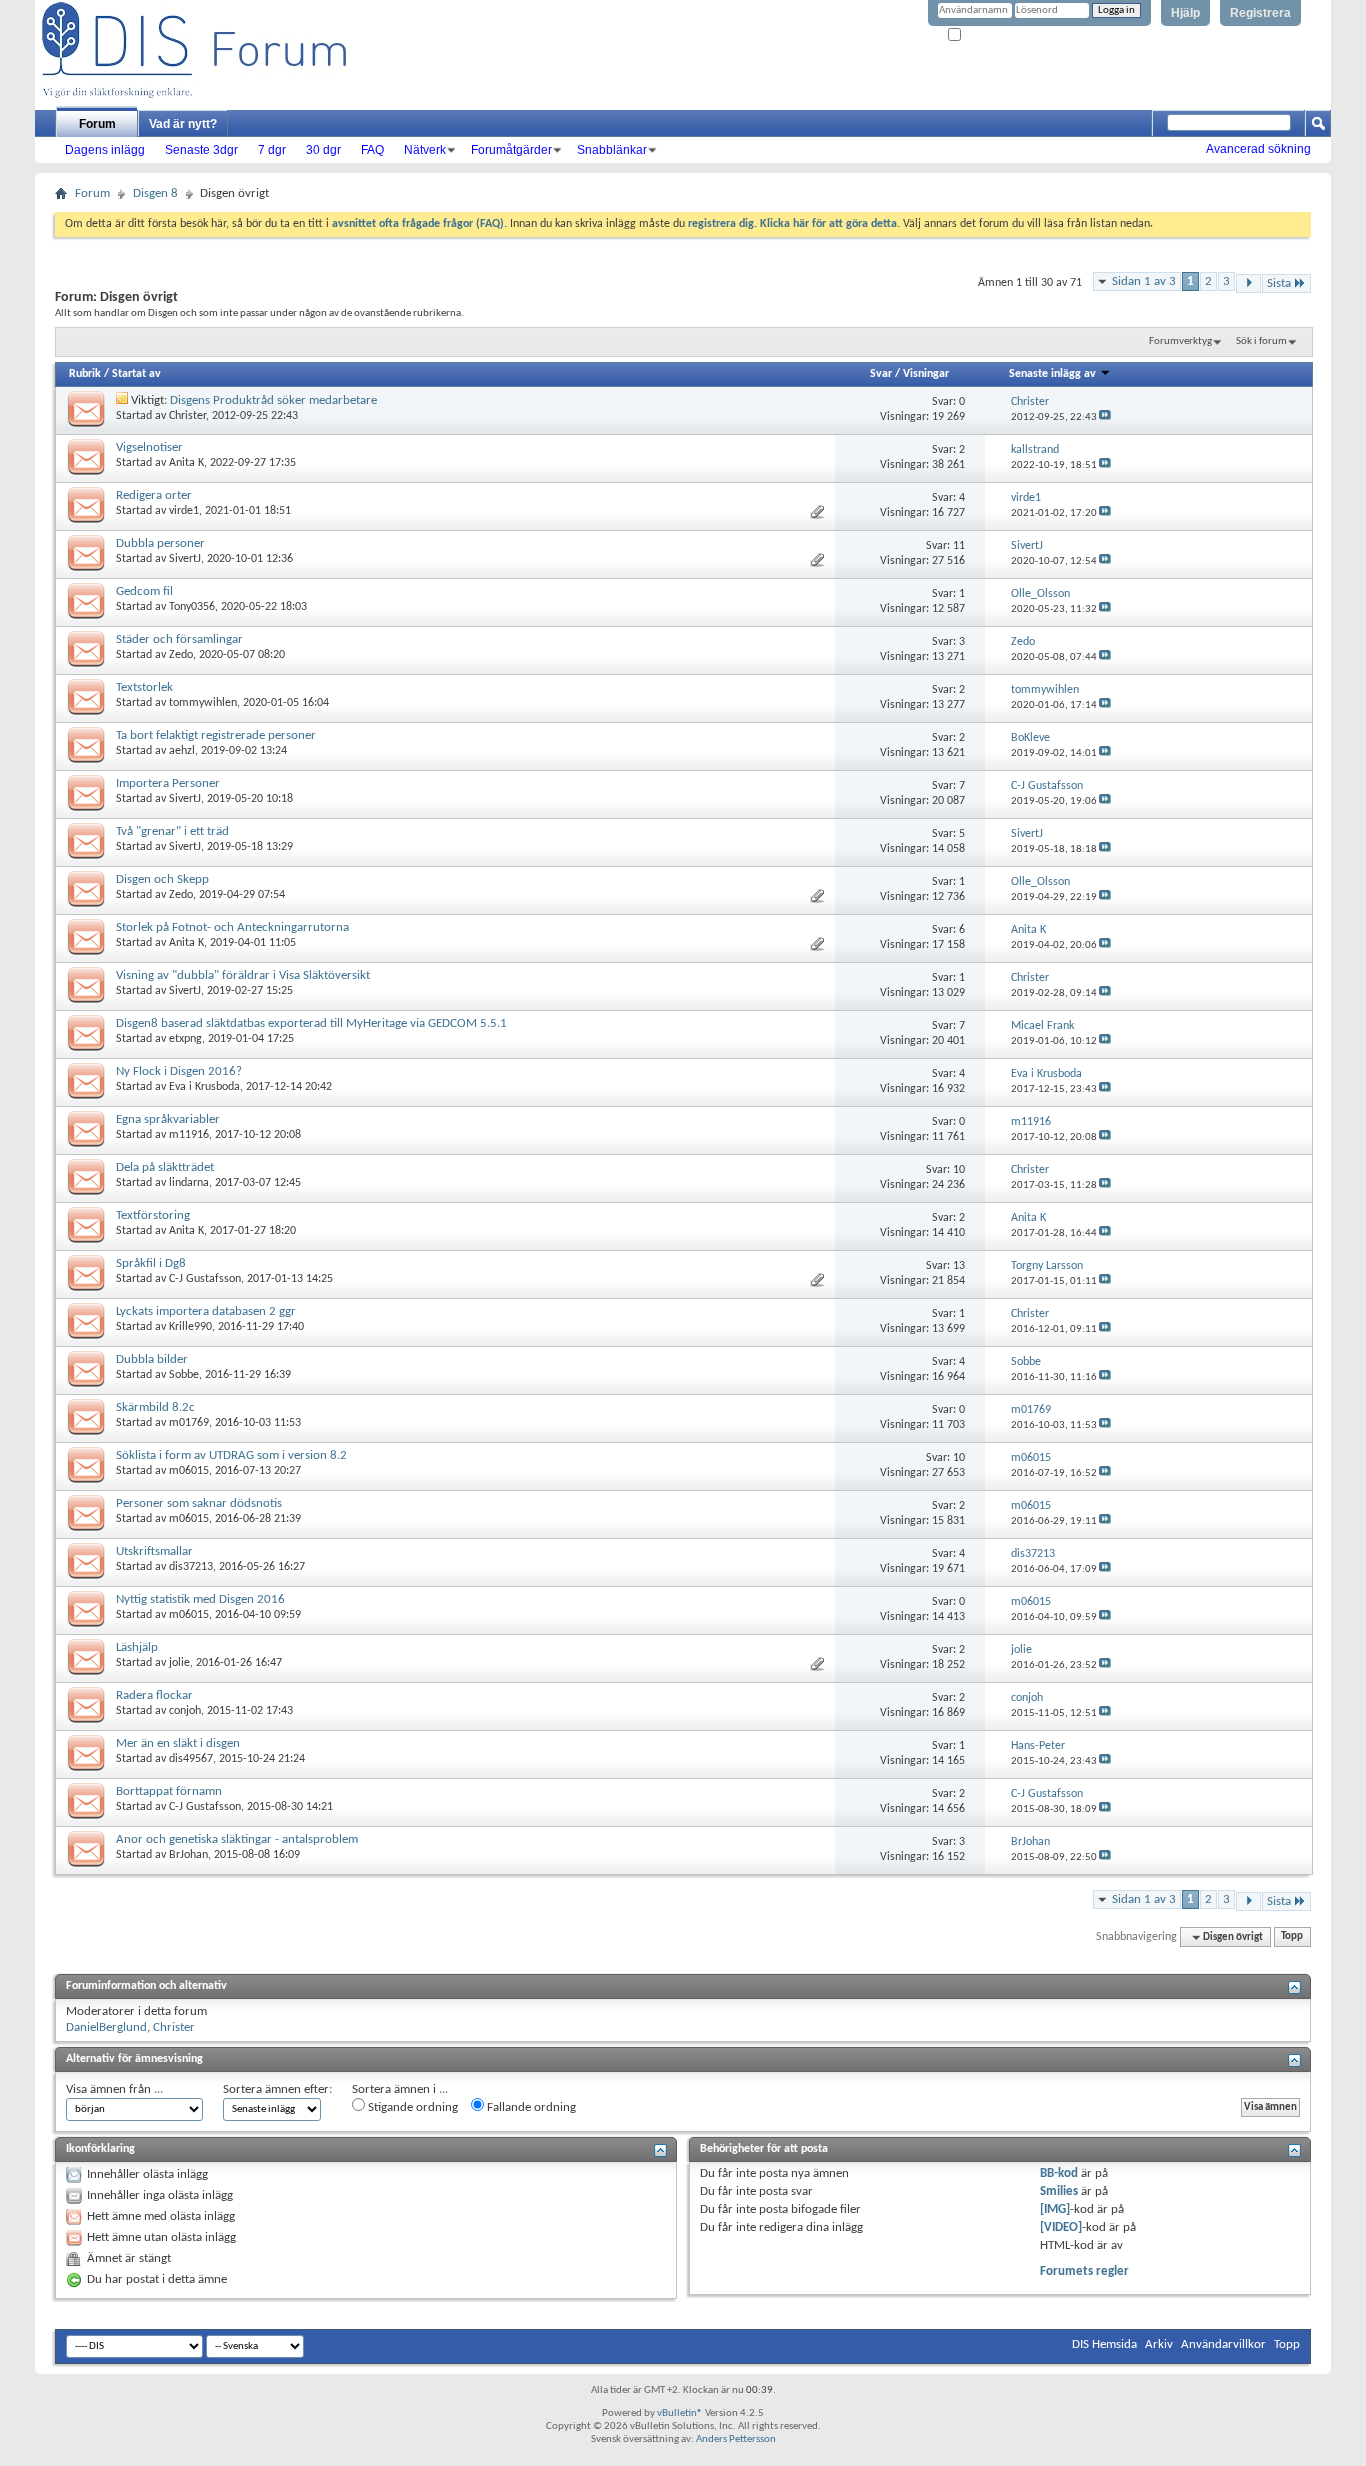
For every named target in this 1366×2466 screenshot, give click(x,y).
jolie (179, 1663)
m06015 (189, 1471)
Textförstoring (153, 1215)
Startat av (136, 374)
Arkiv (1159, 2344)
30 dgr (323, 150)
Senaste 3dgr (201, 150)
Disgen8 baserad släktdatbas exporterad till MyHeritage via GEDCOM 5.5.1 (311, 1023)
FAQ (372, 150)
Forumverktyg (1180, 341)
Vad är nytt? (183, 124)
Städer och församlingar (179, 639)
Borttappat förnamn (169, 1791)
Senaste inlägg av (1052, 374)
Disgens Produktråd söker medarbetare (273, 400)
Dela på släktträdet (165, 1167)
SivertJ (185, 559)
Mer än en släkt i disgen (178, 1743)
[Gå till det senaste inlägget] (1105, 417)
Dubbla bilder (152, 1359)
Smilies (1059, 2191)
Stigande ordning (411, 2107)
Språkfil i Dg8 (151, 1263)
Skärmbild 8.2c (155, 1407)
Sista (1279, 283)
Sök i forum (1261, 341)
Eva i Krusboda (204, 1087)
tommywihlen (203, 703)
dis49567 (191, 1759)
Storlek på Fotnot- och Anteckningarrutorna (232, 927)
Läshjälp (137, 1647)
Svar (881, 374)
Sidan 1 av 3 (1144, 281)
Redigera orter (154, 495)
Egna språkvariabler (168, 1119)
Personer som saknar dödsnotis (199, 1503)
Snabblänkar (612, 150)
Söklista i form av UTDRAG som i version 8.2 (231, 1455)
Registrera (1260, 13)
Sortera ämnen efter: (277, 2089)
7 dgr (272, 150)
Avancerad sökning (1258, 149)
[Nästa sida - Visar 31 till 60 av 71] (1248, 283)
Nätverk (425, 150)
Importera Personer (168, 783)
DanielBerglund (106, 2027)
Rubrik (85, 374)
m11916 (189, 1135)
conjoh (185, 1711)
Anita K (186, 463)
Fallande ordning (530, 2107)
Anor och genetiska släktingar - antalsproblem (237, 1839)
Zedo (181, 655)
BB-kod (1059, 2173)
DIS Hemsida (1104, 2344)
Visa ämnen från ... (114, 2089)
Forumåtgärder (511, 150)
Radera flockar (154, 1695)
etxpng (185, 1039)
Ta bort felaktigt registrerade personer (216, 735)
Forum (97, 124)
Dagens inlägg (105, 150)
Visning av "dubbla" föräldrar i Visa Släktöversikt (243, 975)
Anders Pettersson (736, 2439)
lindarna (189, 1183)
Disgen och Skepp (162, 879)
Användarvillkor (1223, 2344)
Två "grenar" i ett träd (172, 831)
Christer (187, 416)
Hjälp (1185, 13)
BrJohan (188, 1855)
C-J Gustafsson (205, 1279)
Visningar (926, 374)
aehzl (182, 751)
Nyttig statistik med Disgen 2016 (200, 1599)
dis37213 (191, 1567)
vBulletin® (680, 2413)
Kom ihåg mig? (997, 35)
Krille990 (190, 1327)
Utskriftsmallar (154, 1551)
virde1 (184, 511)
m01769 (189, 1423)
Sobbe (184, 1375)
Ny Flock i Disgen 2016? (179, 1071)
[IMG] (1055, 2209)
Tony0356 (192, 607)
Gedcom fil (144, 591)
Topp (1292, 1937)
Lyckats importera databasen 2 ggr (206, 1311)
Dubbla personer (160, 543)
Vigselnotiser (149, 447)
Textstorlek (144, 687)
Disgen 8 (155, 193)
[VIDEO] (1061, 2227)
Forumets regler (1084, 2271)
